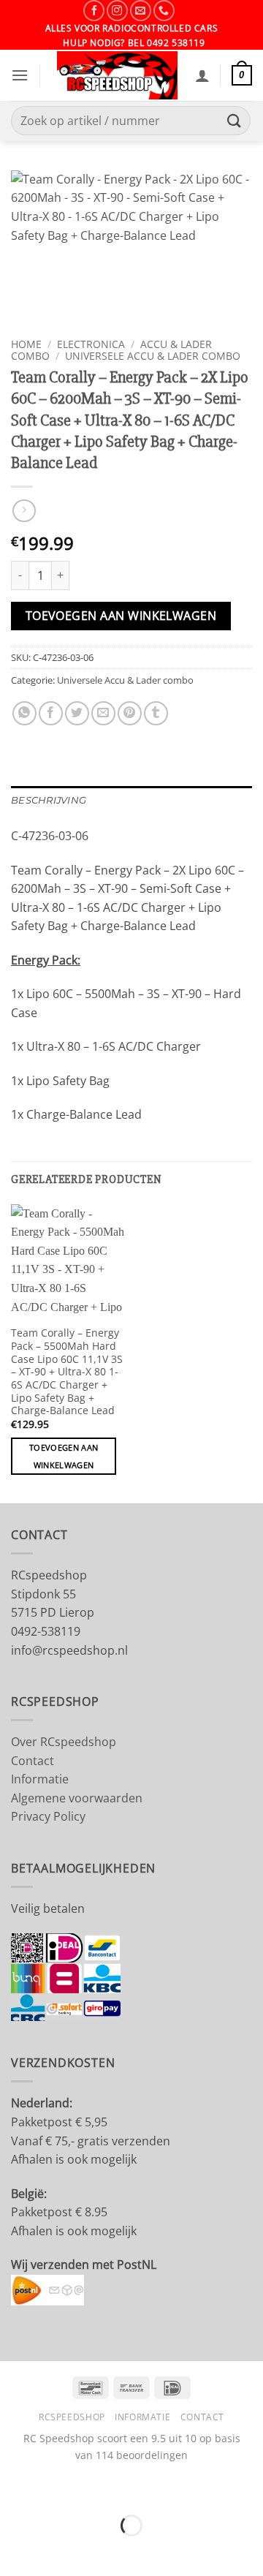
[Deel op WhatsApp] (24, 713)
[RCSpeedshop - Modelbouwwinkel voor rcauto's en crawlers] (118, 75)
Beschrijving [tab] (49, 800)
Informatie (40, 1779)
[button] (20, 75)
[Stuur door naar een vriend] (103, 713)
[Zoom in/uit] (14, 2489)
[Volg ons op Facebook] (94, 11)
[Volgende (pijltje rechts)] (57, 2551)
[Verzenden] (235, 121)
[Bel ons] (164, 11)
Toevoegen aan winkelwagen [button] (64, 1456)
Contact (33, 1761)
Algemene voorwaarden (77, 1798)
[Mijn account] (202, 75)
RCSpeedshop (72, 2417)
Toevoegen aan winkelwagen (121, 616)
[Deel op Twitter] (77, 713)
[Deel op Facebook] (51, 713)
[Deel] (100, 2489)
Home (26, 344)
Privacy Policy (48, 1816)
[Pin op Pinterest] (130, 713)
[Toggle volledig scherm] (57, 2489)
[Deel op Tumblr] (156, 713)
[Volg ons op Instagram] (117, 11)
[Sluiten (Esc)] (143, 2489)
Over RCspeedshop (64, 1742)
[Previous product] (24, 511)
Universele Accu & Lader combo (153, 356)
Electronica (91, 344)
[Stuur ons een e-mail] (141, 11)
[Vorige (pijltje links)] (14, 2551)
